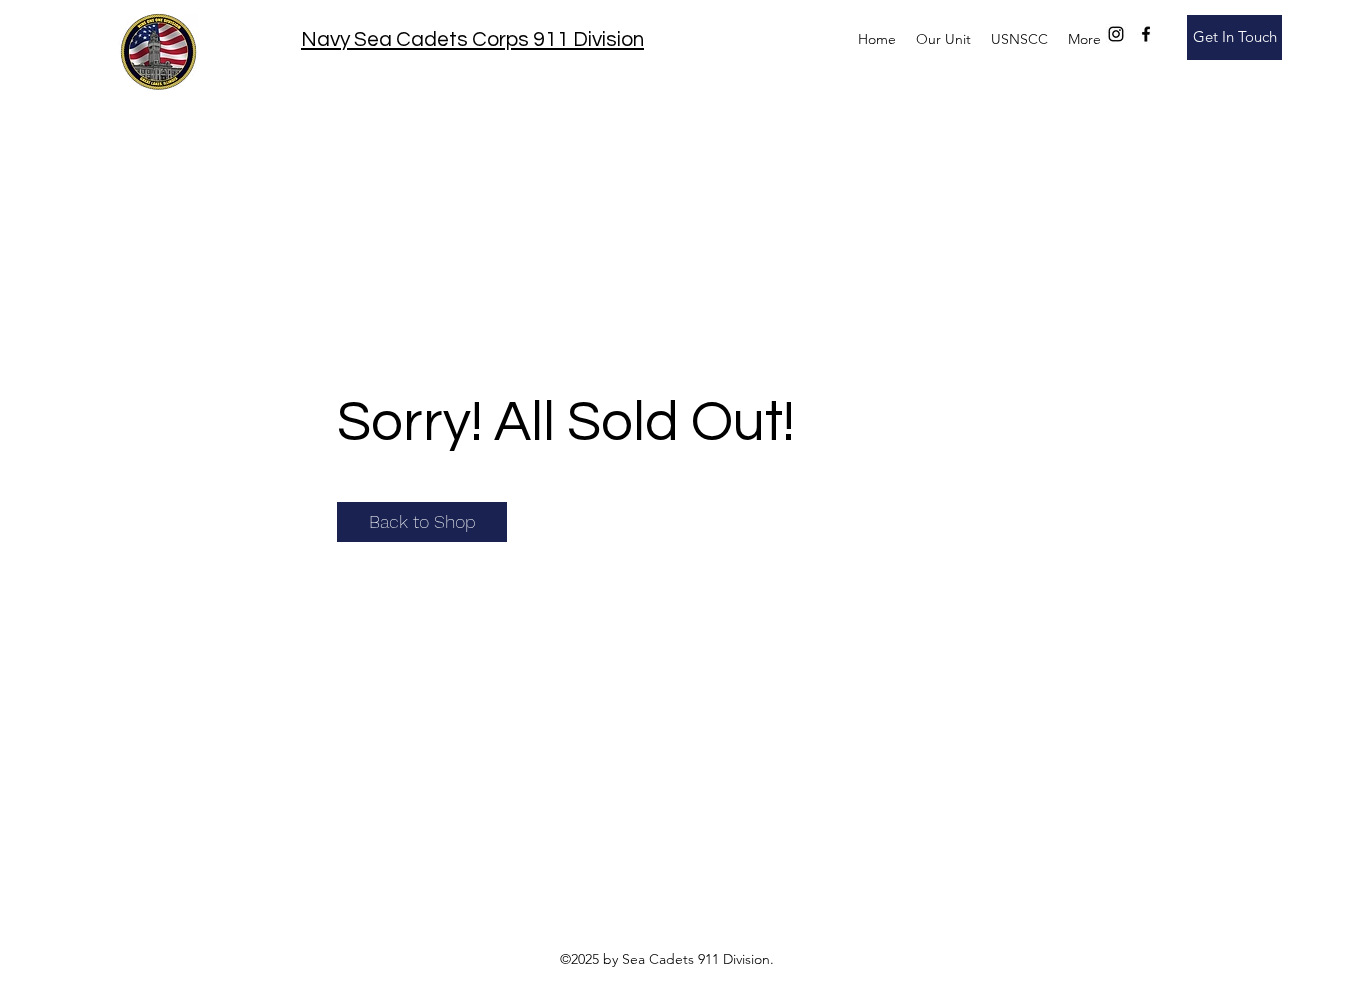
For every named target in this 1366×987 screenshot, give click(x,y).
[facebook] (1146, 34)
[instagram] (1116, 34)
